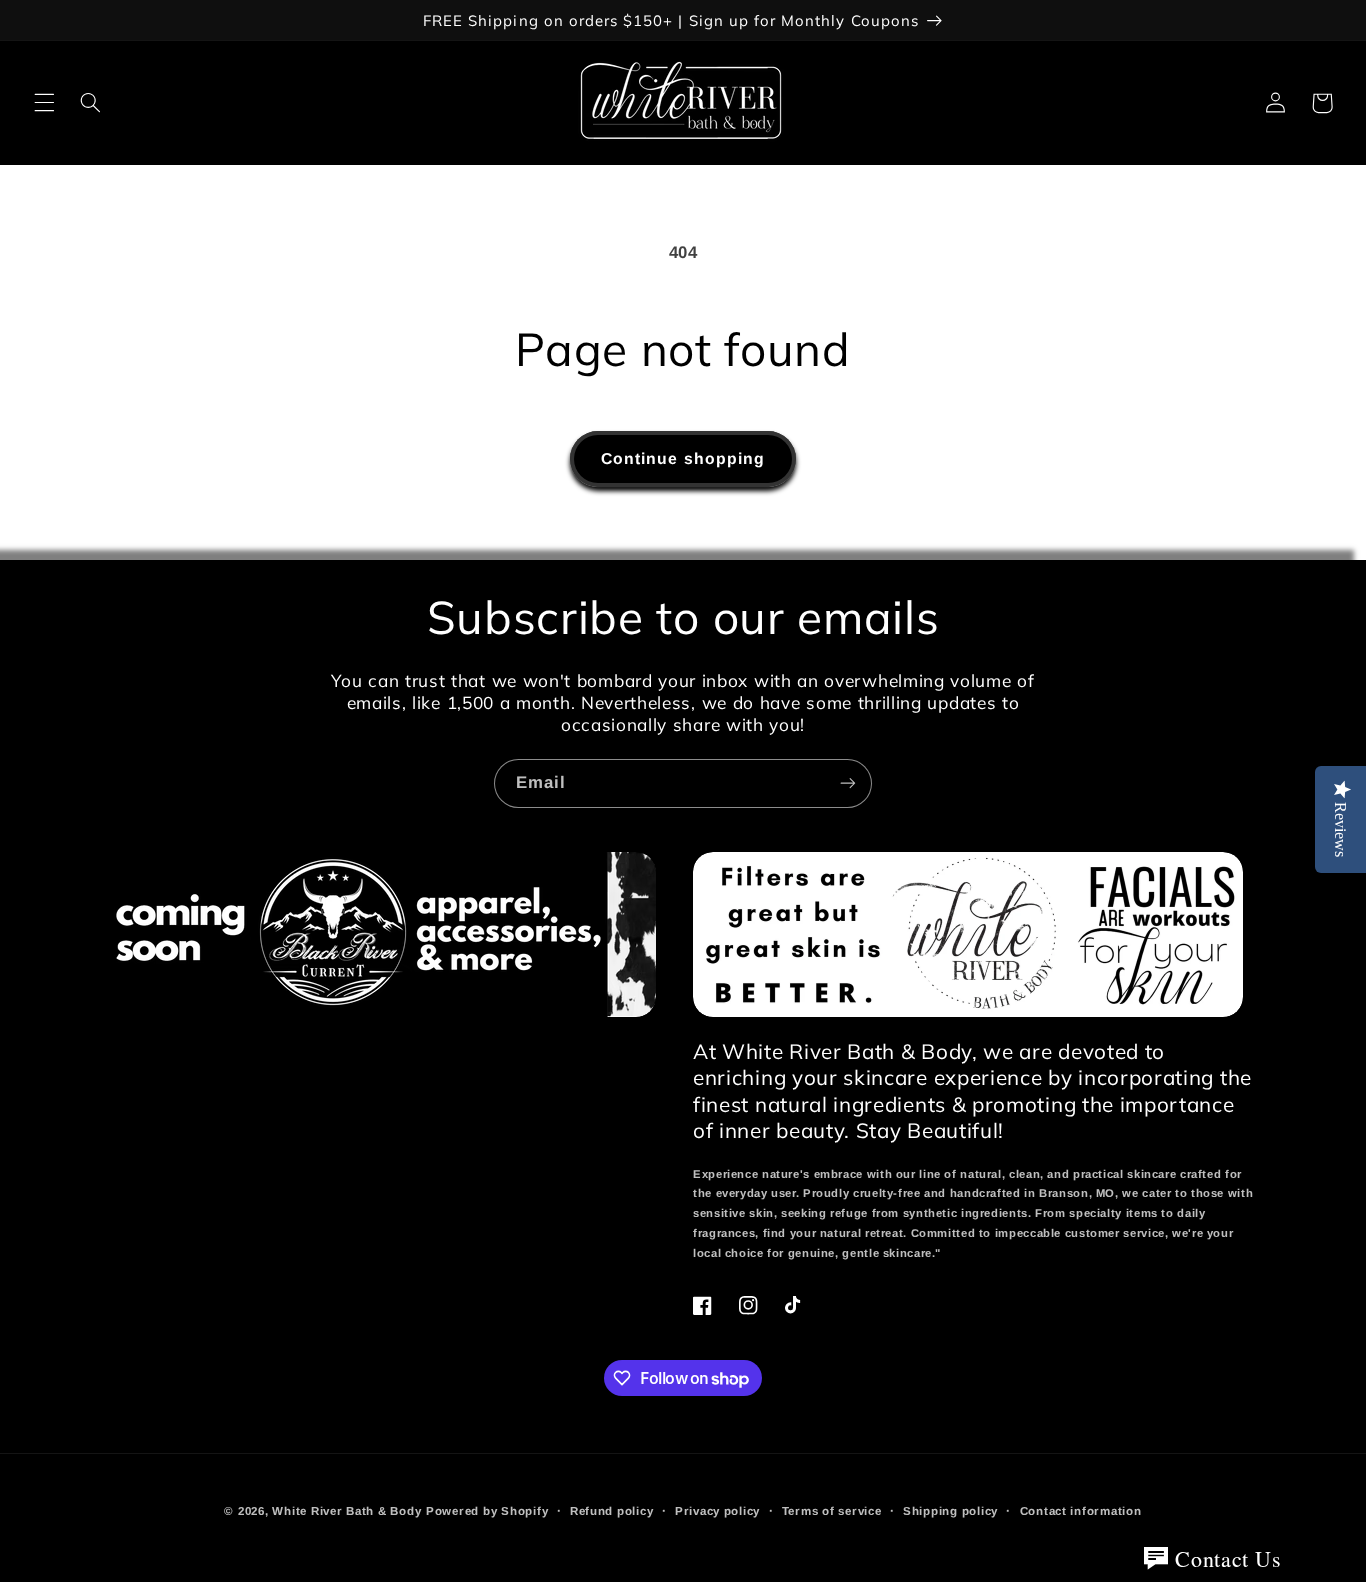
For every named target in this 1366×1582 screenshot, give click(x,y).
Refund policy (612, 1511)
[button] (44, 103)
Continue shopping (683, 458)
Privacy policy (717, 1511)
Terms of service (832, 1511)
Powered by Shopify (487, 1511)
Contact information (1081, 1511)
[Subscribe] (848, 783)
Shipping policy (950, 1511)
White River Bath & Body (346, 1511)
